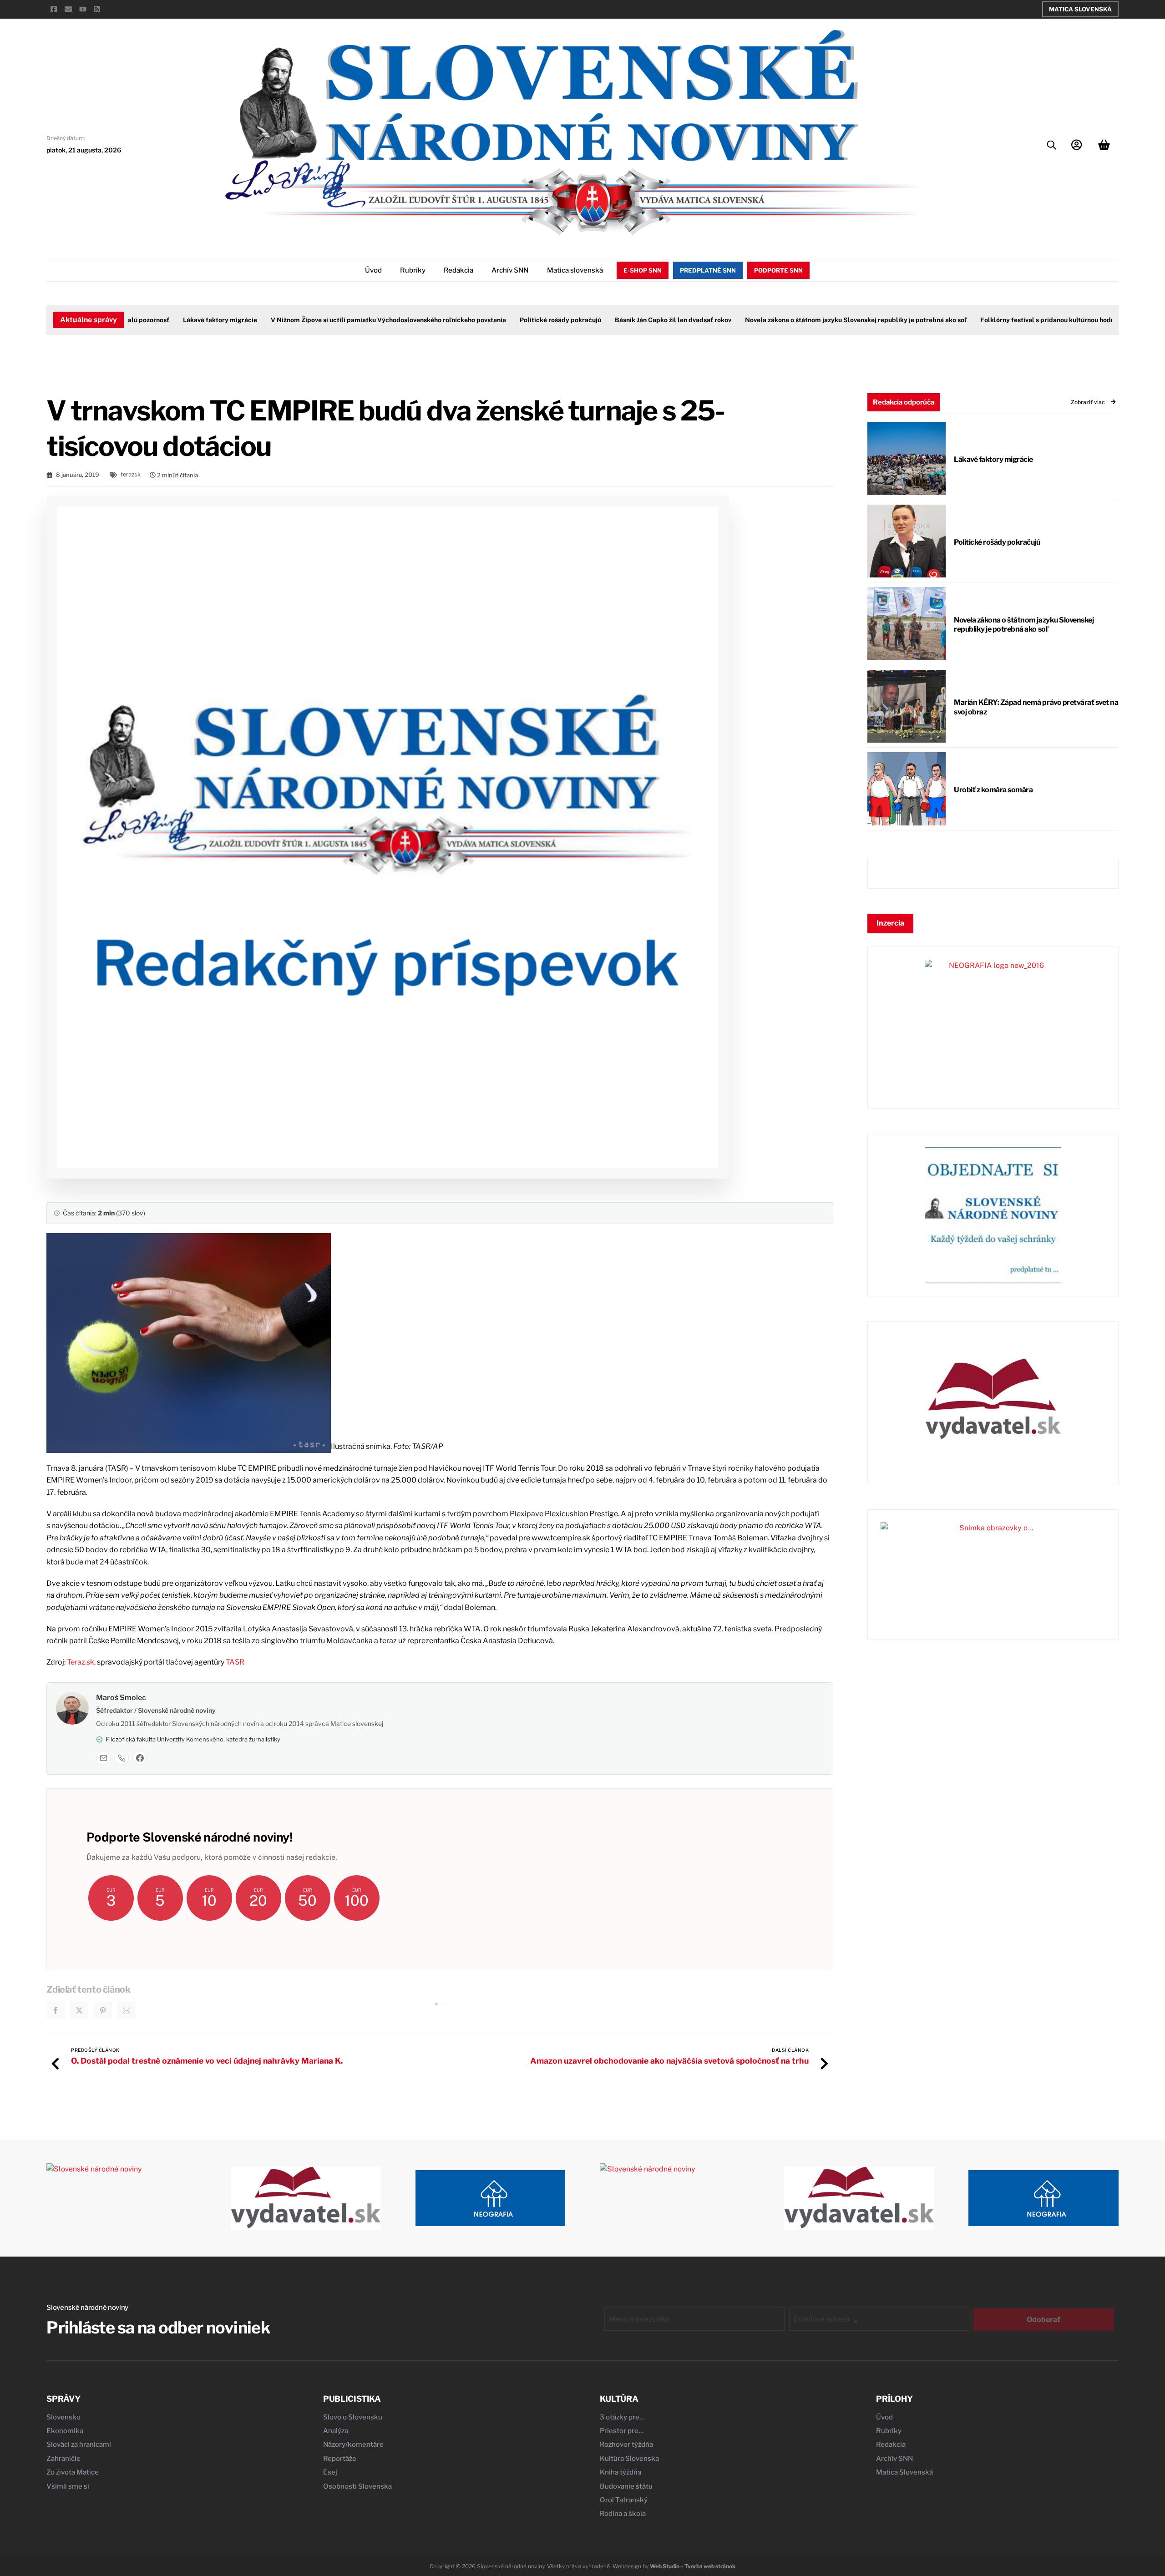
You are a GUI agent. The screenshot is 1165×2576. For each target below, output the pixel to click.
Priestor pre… (622, 2431)
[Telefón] (122, 1758)
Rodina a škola (623, 2514)
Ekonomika (65, 2431)
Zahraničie (63, 2459)
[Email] (103, 1758)
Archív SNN (510, 270)
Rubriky (413, 270)
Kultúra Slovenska (629, 2459)
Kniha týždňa (620, 2472)
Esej (330, 2472)
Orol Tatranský (624, 2500)
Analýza (336, 2431)
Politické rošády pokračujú (553, 320)
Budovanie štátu (626, 2486)
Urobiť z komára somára (993, 790)
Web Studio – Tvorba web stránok (693, 2566)
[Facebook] (140, 1758)
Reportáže (340, 2459)
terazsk (131, 474)
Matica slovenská (575, 270)
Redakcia (458, 270)
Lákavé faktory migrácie (212, 320)
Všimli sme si (68, 2486)
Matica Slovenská (1080, 9)
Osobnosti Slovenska (357, 2486)
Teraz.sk (81, 1662)
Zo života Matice (73, 2472)
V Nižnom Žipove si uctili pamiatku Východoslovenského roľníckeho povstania (381, 320)
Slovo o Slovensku (353, 2417)
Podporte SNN (778, 270)
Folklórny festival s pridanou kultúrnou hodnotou (1046, 320)
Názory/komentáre (353, 2444)
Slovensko (63, 2417)
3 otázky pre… (622, 2417)
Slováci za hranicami (79, 2444)
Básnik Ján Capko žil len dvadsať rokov (665, 320)
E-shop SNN (643, 270)
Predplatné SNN (708, 270)
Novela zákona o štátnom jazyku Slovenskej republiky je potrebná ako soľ (848, 320)
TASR (235, 1662)
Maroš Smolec (121, 1698)
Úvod (373, 270)
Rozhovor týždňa (626, 2444)
